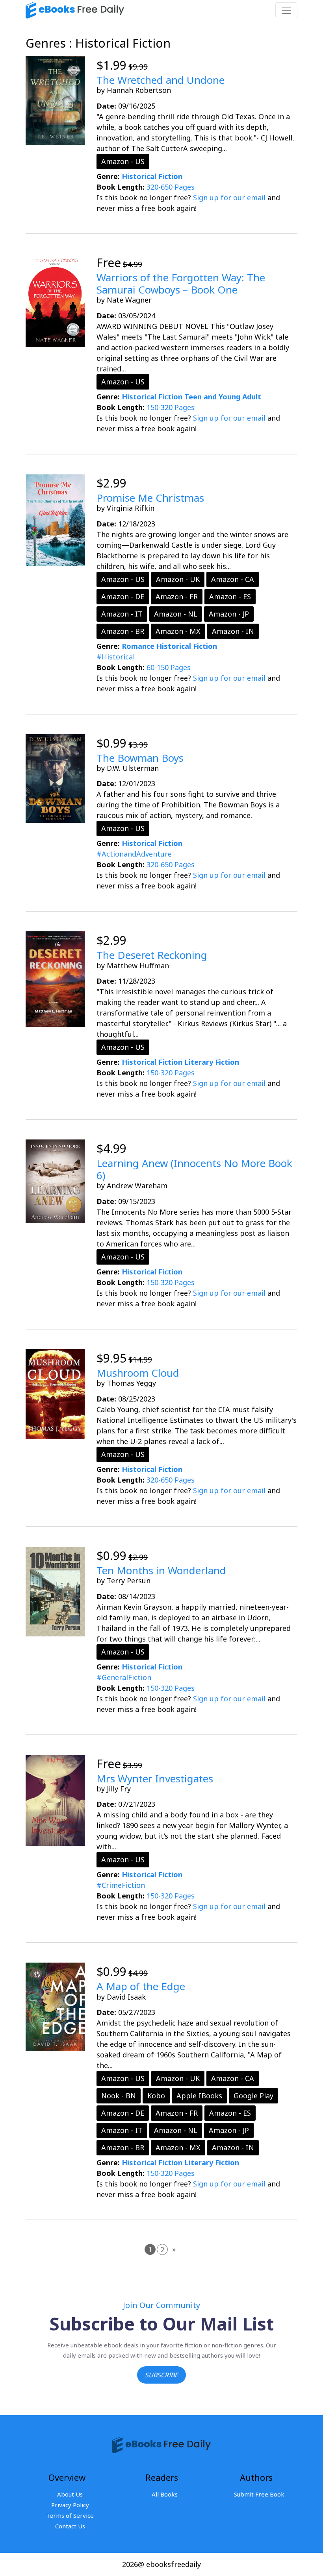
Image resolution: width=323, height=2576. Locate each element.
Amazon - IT (122, 614)
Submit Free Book (259, 2494)
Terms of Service (70, 2515)
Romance (138, 646)
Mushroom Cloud (138, 1373)
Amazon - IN (233, 631)
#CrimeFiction (121, 1885)
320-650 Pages (171, 187)
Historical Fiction (152, 176)
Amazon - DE (123, 596)
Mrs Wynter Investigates (155, 1778)
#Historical (116, 657)
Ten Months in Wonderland (161, 1570)
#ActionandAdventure (134, 854)
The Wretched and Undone (161, 80)
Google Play (253, 2096)
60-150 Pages (169, 667)
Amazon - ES (230, 596)
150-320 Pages (171, 407)
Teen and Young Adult (223, 397)
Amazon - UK (178, 579)
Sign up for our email (229, 198)
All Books (165, 2494)
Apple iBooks (199, 2096)
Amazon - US (123, 161)
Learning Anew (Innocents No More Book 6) (194, 1169)
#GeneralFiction (124, 1677)
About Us (70, 2494)
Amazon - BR (123, 631)
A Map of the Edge (141, 1986)
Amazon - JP (229, 614)
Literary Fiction (212, 1062)
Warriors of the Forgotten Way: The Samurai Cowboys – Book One (181, 283)
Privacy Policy (70, 2505)
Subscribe (161, 2375)
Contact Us (70, 2526)
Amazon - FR (177, 596)
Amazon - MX (178, 631)
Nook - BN (119, 2096)
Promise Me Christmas (150, 498)
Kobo (156, 2096)
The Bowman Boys (140, 758)
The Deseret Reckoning (152, 955)
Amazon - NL (176, 614)
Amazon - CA (233, 579)
